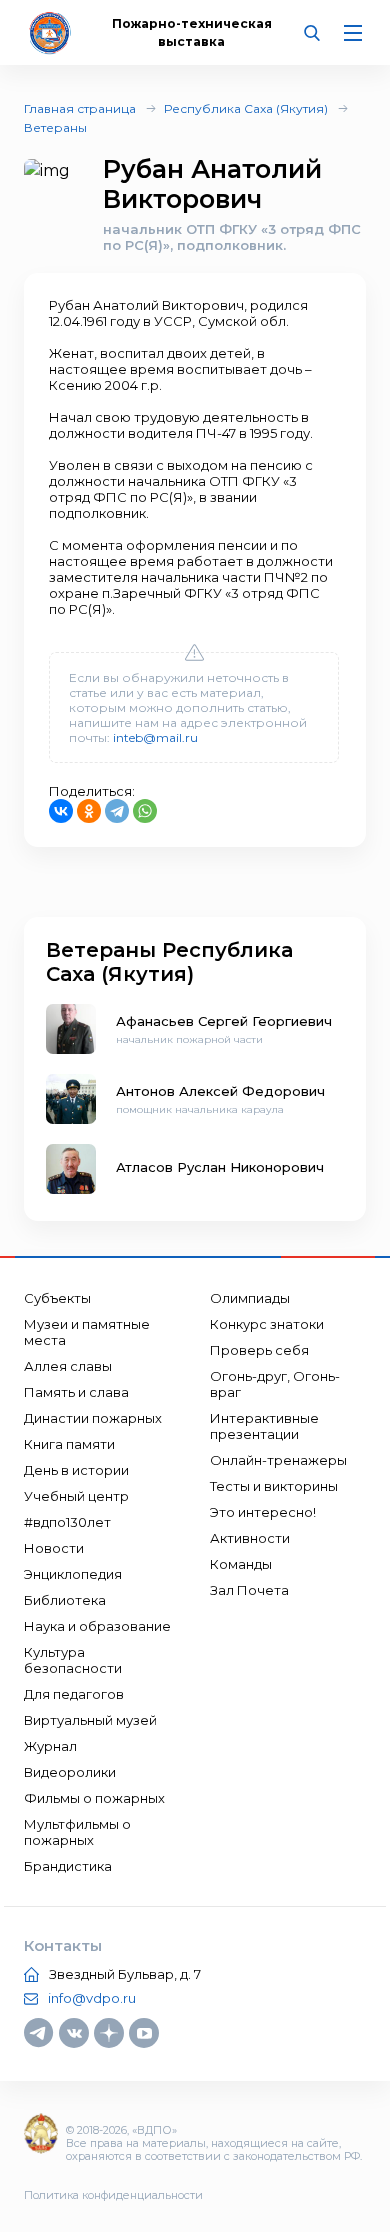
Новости (54, 1548)
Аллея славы (68, 1366)
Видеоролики (70, 1772)
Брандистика (68, 1866)
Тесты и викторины (274, 1486)
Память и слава (76, 1392)
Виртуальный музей (90, 1720)
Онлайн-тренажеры (278, 1460)
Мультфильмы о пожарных (77, 1832)
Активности (250, 1538)
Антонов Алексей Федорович (220, 1091)
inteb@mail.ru (155, 737)
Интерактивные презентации (264, 1426)
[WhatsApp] (145, 811)
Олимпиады (250, 1298)
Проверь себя (259, 1350)
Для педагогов (74, 1694)
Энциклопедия (73, 1574)
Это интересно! (263, 1512)
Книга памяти (69, 1444)
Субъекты (57, 1298)
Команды (241, 1564)
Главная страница (80, 108)
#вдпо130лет (67, 1522)
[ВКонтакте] (61, 811)
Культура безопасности (73, 1660)
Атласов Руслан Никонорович (220, 1167)
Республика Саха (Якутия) (246, 108)
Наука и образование (97, 1626)
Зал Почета (249, 1590)
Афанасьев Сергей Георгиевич (224, 1021)
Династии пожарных (93, 1418)
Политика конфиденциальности (113, 2195)
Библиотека (65, 1600)
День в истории (76, 1470)
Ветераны (55, 127)
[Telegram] (117, 811)
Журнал (50, 1746)
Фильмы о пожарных (94, 1798)
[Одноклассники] (89, 811)
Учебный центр (76, 1496)
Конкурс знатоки (267, 1324)
